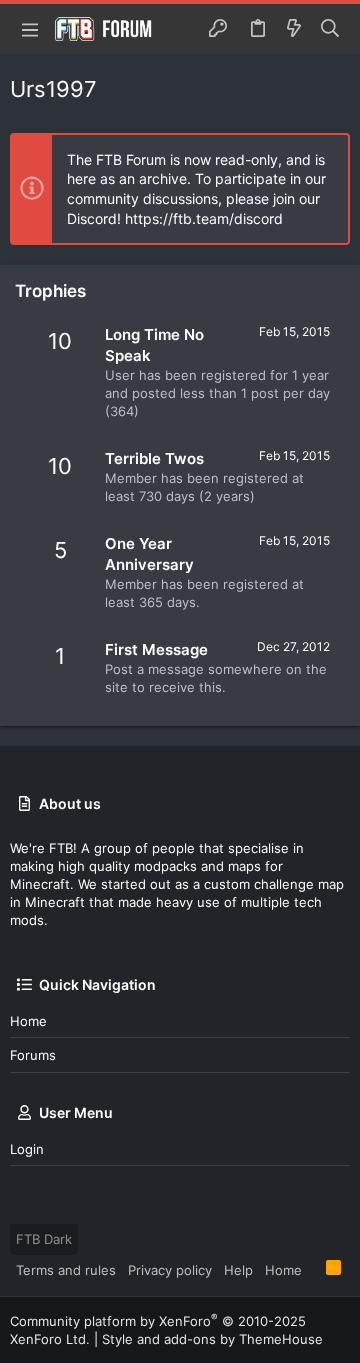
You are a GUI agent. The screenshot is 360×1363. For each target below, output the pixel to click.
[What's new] (294, 29)
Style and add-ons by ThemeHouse (212, 1339)
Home (28, 1021)
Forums (33, 1055)
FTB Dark (44, 1239)
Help (238, 1270)
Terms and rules (66, 1270)
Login (27, 1149)
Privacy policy (170, 1270)
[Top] (314, 1269)
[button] (30, 29)
